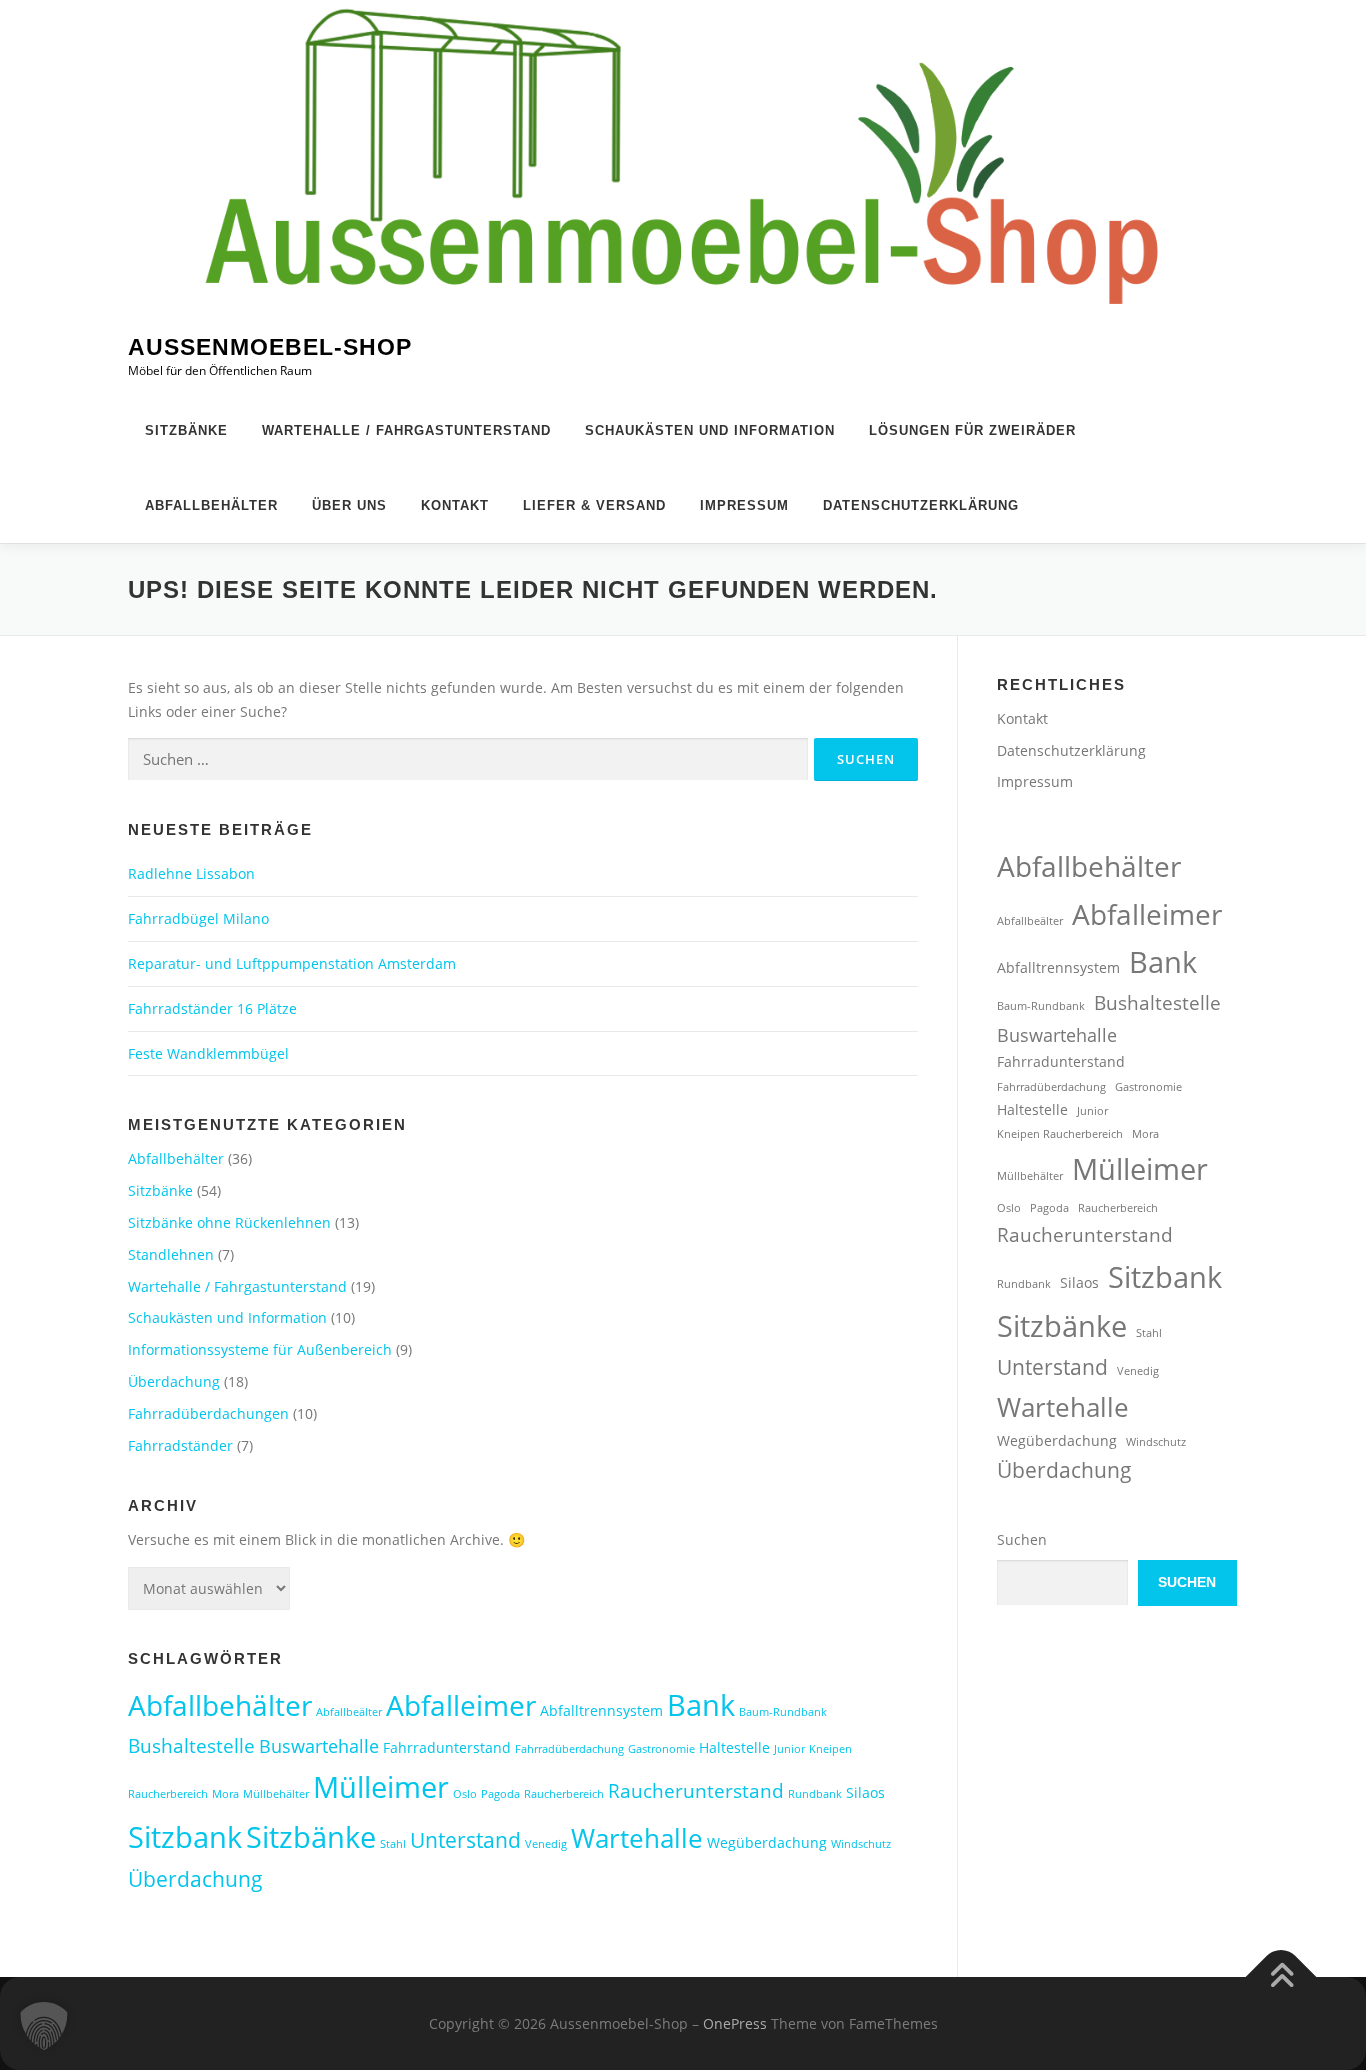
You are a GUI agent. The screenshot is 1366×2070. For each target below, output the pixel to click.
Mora (225, 1794)
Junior (789, 1749)
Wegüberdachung (767, 1842)
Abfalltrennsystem (601, 1710)
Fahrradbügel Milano (198, 918)
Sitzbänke (186, 430)
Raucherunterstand (696, 1790)
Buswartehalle (319, 1746)
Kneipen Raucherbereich (1060, 1134)
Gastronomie (661, 1749)
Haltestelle (734, 1747)
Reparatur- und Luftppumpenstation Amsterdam (292, 963)
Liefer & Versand (594, 505)
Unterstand (465, 1840)
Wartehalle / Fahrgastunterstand (406, 430)
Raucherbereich (564, 1794)
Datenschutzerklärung (921, 505)
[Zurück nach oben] (1281, 1976)
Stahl (393, 1844)
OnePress (735, 2023)
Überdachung (174, 1381)
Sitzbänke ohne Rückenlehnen (229, 1222)
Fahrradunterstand (447, 1747)
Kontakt (455, 505)
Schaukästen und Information (710, 430)
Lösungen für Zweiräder (972, 430)
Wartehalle (637, 1838)
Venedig (546, 1844)
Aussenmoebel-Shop (270, 348)
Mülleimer (381, 1787)
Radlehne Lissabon (191, 873)
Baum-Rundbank (783, 1712)
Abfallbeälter (349, 1712)
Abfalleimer (461, 1705)
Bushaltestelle (191, 1745)
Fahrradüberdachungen (208, 1413)
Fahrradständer (180, 1445)
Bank (701, 1704)
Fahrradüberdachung (569, 1749)
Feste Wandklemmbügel (208, 1053)
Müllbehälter (276, 1794)
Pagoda (500, 1794)
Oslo (465, 1794)
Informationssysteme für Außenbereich (260, 1349)
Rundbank (815, 1794)
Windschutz (861, 1844)
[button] (44, 2026)
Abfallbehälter (211, 505)
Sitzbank (185, 1836)
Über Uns (349, 505)
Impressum (744, 505)
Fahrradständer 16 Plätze (212, 1008)
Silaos (865, 1792)
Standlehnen (171, 1254)
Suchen (1022, 1539)
